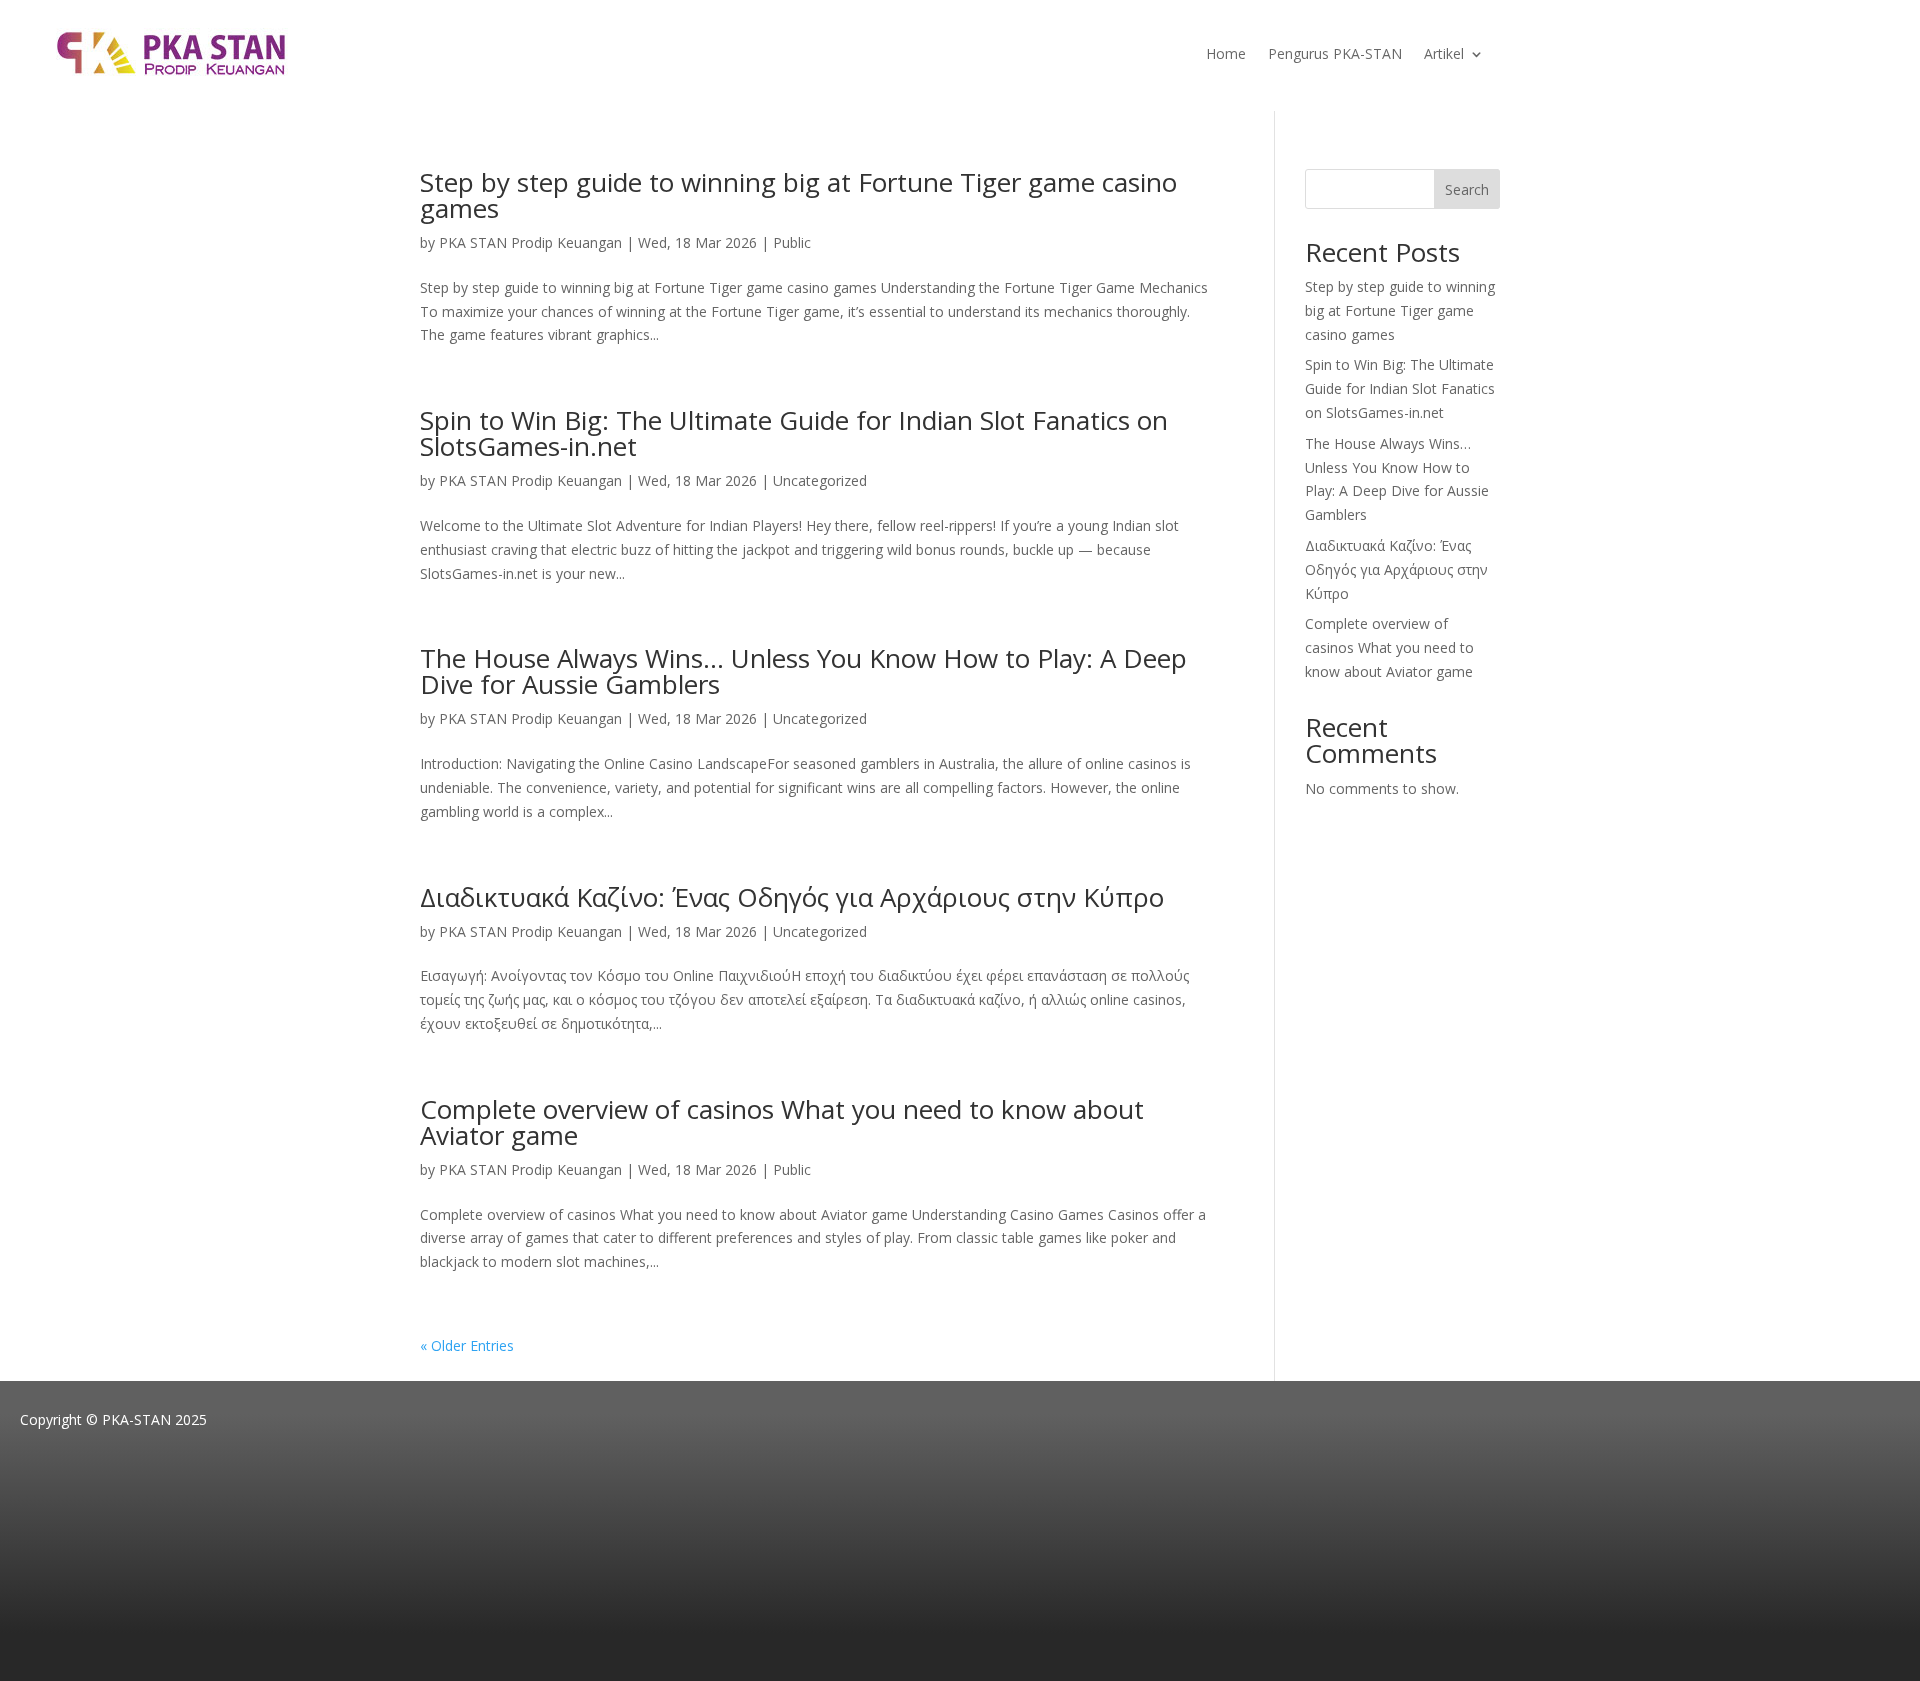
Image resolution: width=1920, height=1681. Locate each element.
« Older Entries (467, 1345)
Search (1467, 189)
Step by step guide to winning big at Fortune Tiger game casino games (798, 195)
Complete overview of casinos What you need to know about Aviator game (782, 1122)
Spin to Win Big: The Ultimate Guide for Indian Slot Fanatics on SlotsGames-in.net (794, 433)
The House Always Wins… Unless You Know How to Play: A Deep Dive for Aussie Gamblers (803, 671)
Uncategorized (820, 480)
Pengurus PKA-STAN (1335, 55)
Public (792, 242)
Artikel (1444, 55)
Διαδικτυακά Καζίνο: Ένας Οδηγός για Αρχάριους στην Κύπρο (792, 897)
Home (1226, 55)
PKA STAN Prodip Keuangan (530, 242)
